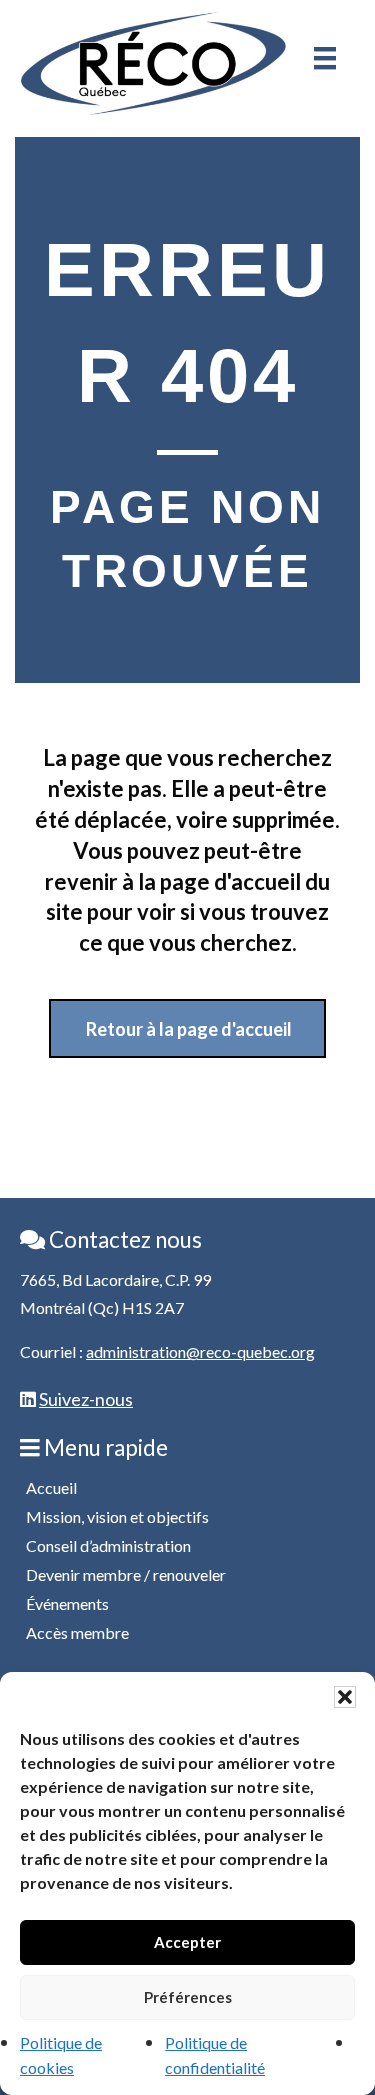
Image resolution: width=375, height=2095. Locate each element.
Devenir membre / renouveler (126, 1574)
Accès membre (77, 1632)
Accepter (187, 1942)
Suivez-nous (86, 1399)
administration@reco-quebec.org (200, 1351)
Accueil (51, 1487)
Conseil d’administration (108, 1545)
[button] (345, 1697)
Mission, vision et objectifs (117, 1516)
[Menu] (325, 58)
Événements (67, 1603)
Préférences (188, 1997)
